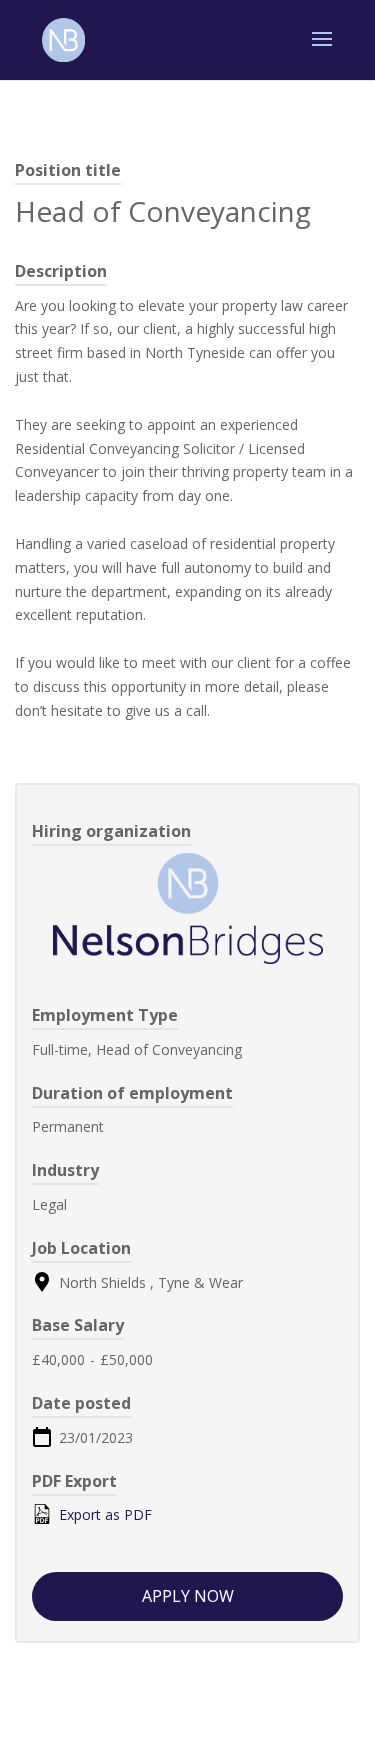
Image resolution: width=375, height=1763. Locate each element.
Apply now (188, 1596)
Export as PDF (103, 1514)
